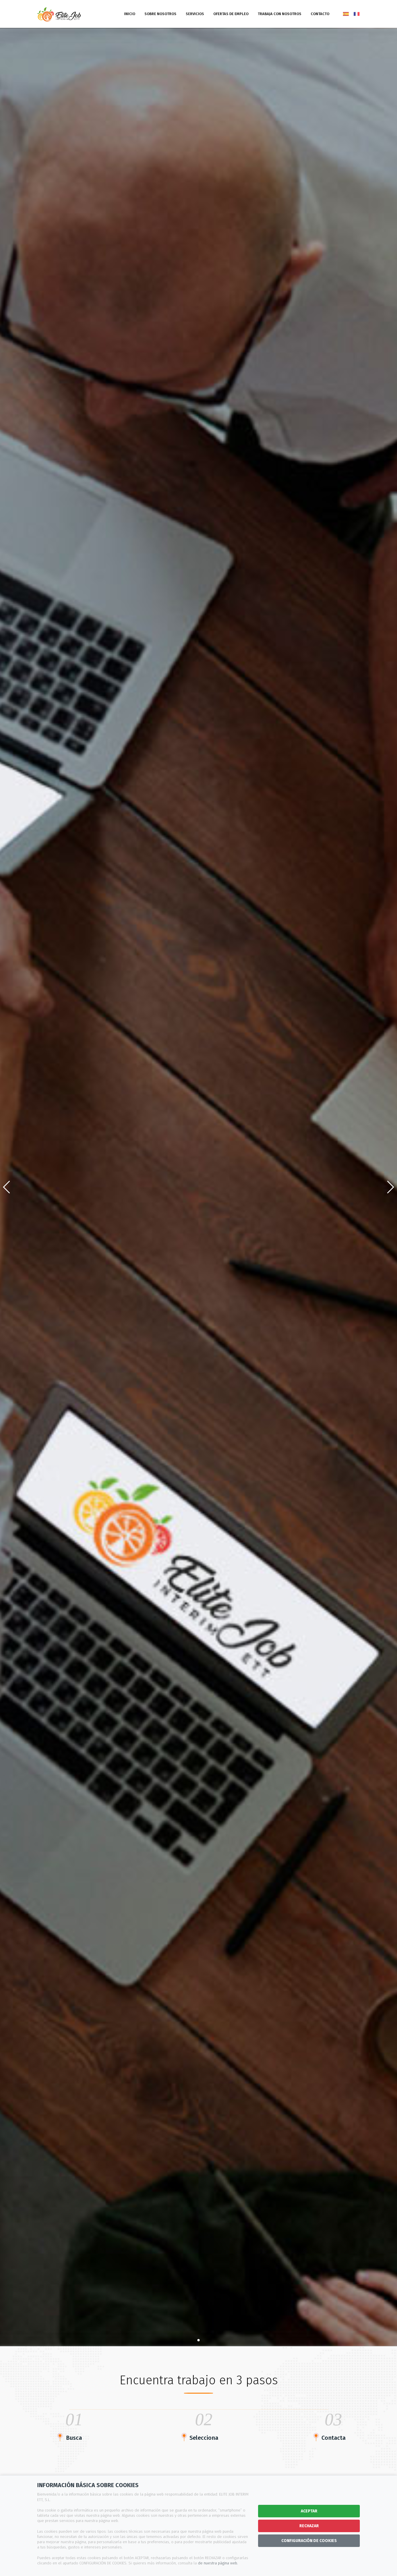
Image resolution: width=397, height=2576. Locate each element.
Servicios (195, 14)
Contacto (320, 14)
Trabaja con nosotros (280, 14)
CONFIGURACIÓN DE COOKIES (309, 2541)
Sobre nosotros (160, 14)
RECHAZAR (309, 2526)
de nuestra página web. (218, 2563)
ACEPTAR (309, 2511)
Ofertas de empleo (231, 14)
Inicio (130, 14)
